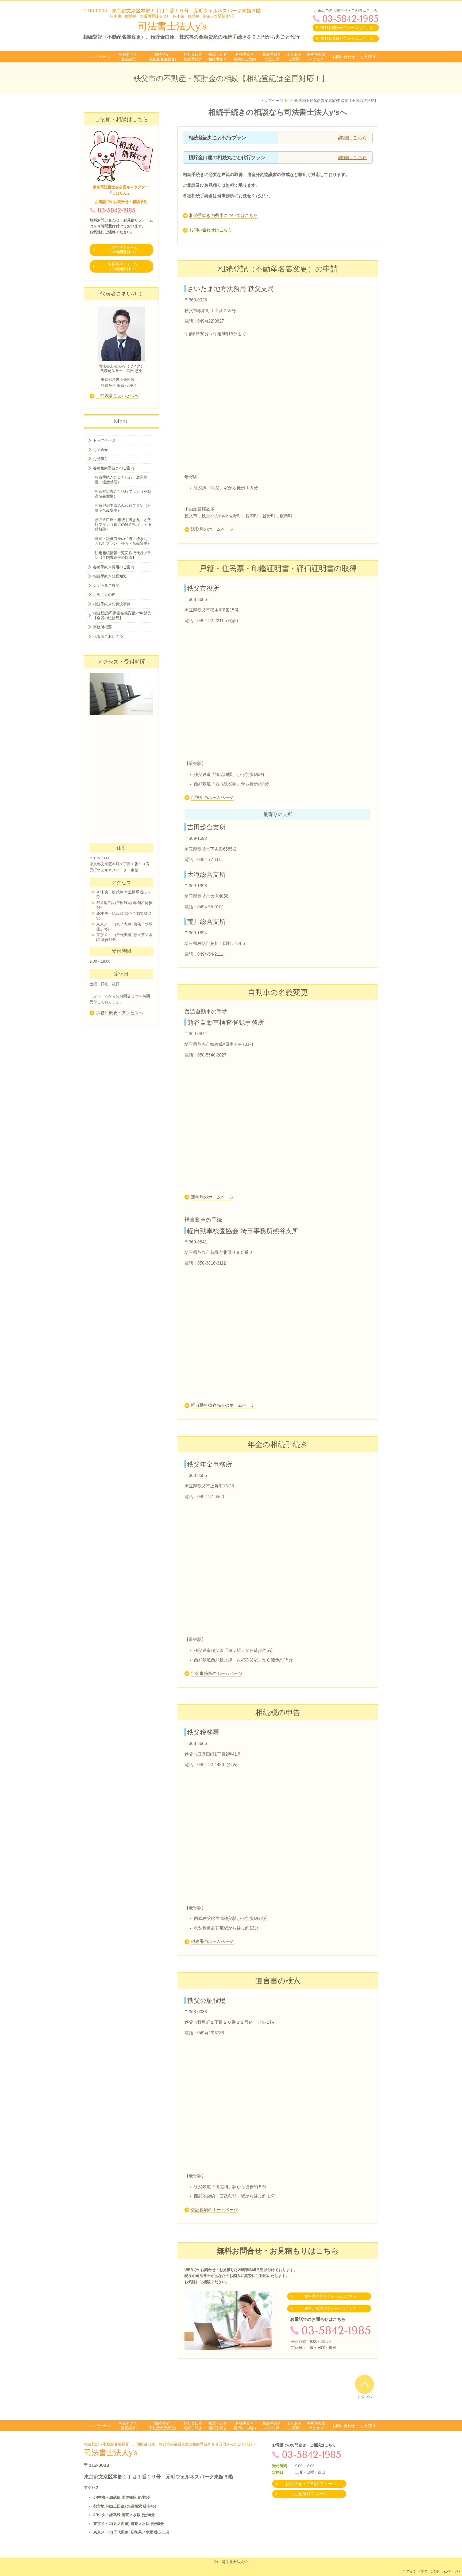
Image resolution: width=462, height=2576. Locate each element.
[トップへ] (365, 2384)
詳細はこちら (353, 138)
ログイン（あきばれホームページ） (432, 2571)
